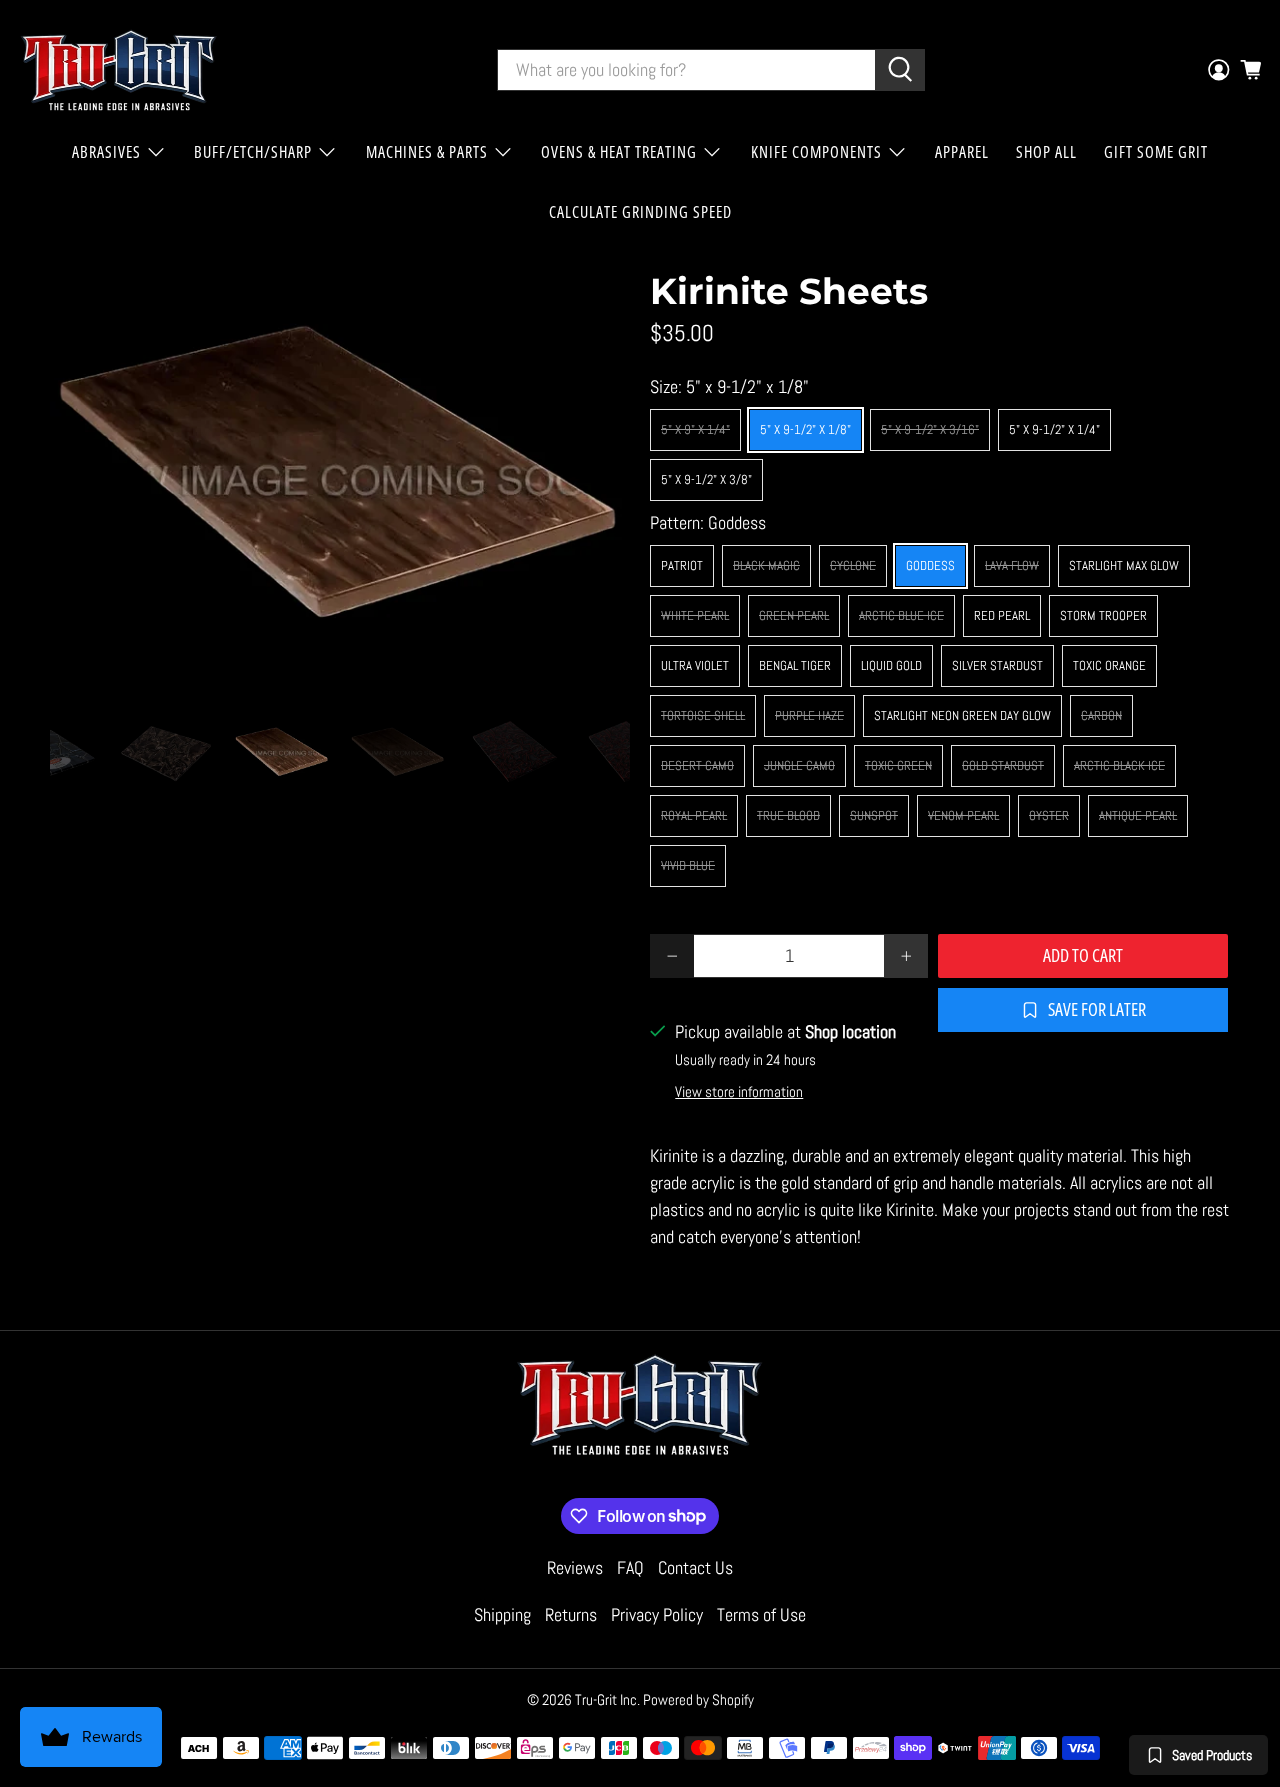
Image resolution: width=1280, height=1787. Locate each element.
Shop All (1046, 152)
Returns (571, 1614)
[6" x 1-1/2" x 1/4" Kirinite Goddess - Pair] (340, 479)
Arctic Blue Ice (901, 615)
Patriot (682, 565)
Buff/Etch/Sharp (253, 152)
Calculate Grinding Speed (640, 212)
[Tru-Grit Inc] (119, 70)
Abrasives (106, 152)
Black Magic (766, 565)
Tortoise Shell (703, 715)
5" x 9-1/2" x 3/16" (930, 429)
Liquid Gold (891, 665)
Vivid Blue (688, 865)
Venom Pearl (963, 815)
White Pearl (695, 615)
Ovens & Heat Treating (619, 152)
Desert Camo (697, 765)
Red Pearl (1002, 615)
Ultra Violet (695, 665)
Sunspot (874, 815)
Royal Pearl (694, 815)
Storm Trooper (1103, 615)
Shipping (502, 1614)
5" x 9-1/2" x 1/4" (1054, 429)
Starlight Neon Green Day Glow (962, 715)
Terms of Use (761, 1614)
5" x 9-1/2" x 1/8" (805, 429)
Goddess (930, 565)
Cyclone (853, 565)
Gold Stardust (1003, 765)
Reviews (575, 1567)
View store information (739, 1092)
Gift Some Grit (1156, 152)
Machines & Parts (427, 152)
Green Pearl (794, 615)
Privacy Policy (657, 1614)
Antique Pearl (1138, 815)
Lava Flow (1012, 565)
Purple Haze (809, 715)
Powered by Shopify (698, 1699)
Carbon (1101, 715)
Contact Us (695, 1567)
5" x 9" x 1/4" (695, 429)
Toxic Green (898, 765)
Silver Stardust (997, 665)
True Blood (788, 815)
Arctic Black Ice (1119, 765)
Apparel (962, 152)
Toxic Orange (1109, 665)
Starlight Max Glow (1124, 565)
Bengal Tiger (795, 665)
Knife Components (816, 152)
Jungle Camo (799, 765)
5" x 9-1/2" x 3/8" (706, 479)
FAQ (630, 1567)
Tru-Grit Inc (606, 1699)
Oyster (1049, 815)
